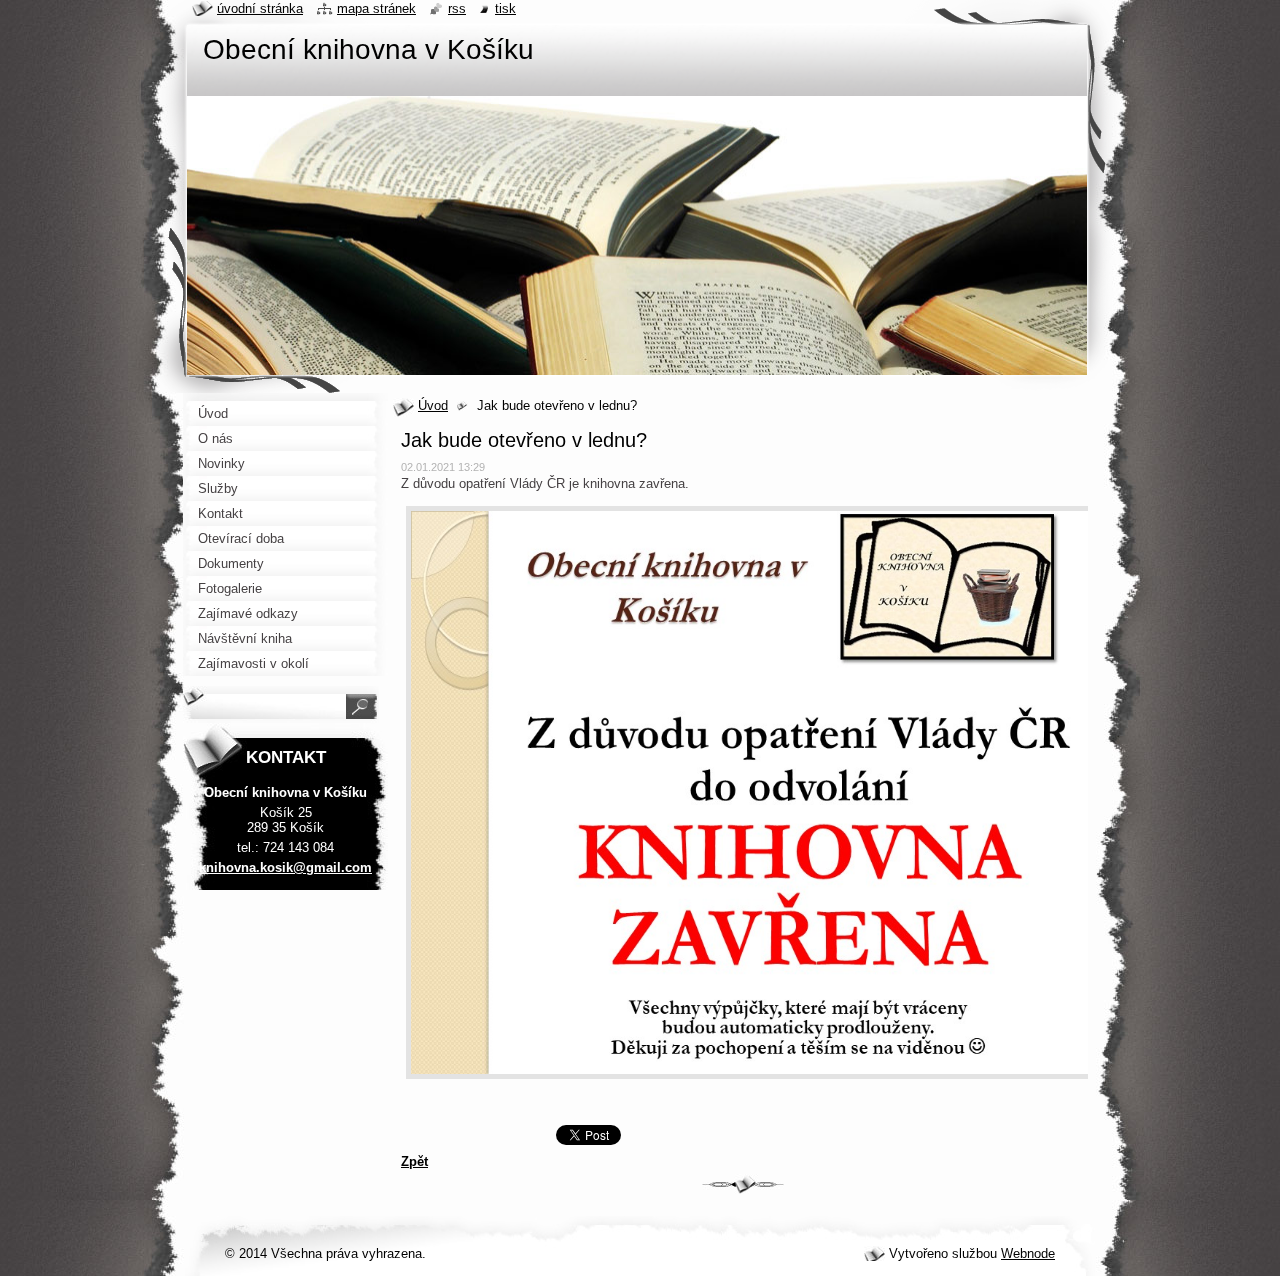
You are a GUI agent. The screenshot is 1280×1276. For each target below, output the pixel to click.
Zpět (414, 1161)
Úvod (433, 405)
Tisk (505, 8)
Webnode (1028, 1253)
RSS (457, 8)
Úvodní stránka (260, 8)
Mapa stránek (376, 8)
